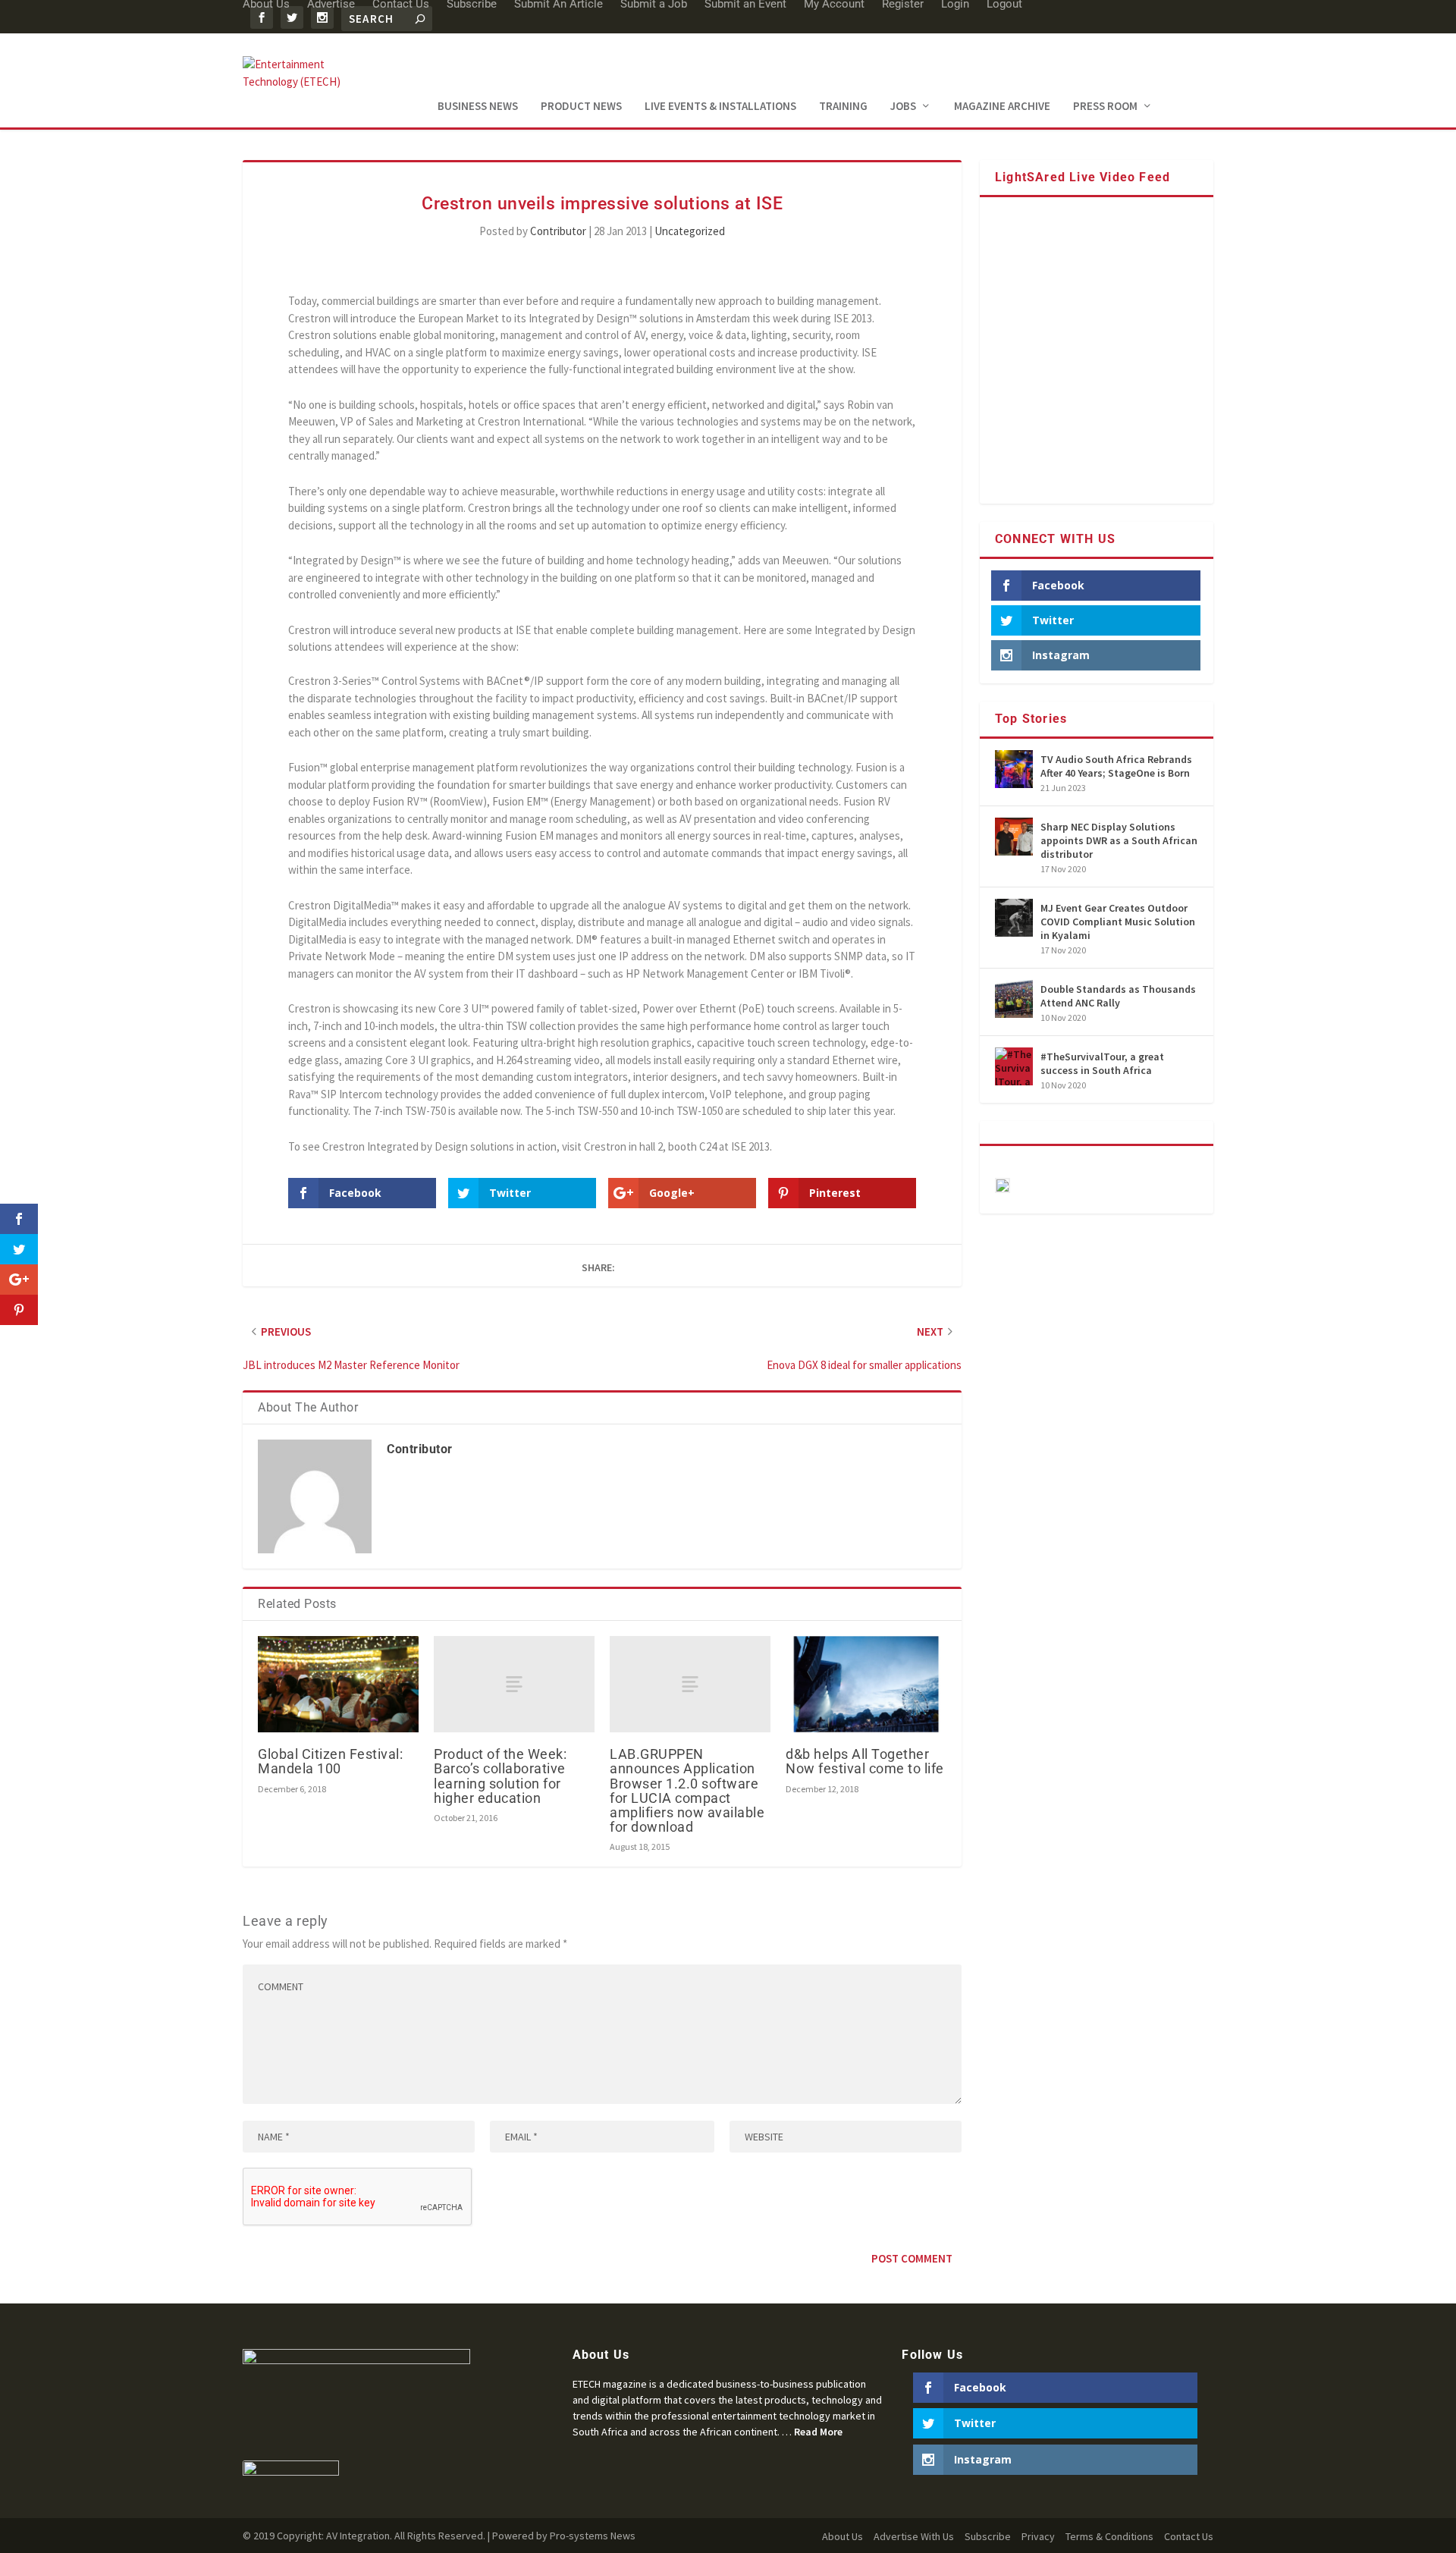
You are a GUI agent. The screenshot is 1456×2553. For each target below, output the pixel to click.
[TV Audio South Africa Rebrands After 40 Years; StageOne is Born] (1014, 769)
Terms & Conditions (1109, 2536)
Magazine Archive (1002, 107)
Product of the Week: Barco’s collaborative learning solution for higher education (500, 1776)
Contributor (558, 231)
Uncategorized (690, 231)
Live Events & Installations (720, 107)
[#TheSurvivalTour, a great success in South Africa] (1014, 1066)
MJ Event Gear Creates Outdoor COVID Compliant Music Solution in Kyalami (1118, 922)
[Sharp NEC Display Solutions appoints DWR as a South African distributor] (1014, 837)
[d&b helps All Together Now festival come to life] (866, 1684)
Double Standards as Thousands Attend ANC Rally (1118, 996)
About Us (843, 2536)
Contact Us (1189, 2536)
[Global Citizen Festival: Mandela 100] (338, 1684)
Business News (478, 107)
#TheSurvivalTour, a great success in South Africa (1102, 1063)
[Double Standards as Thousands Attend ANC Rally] (1014, 999)
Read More (818, 2432)
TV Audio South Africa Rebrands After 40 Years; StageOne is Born (1116, 766)
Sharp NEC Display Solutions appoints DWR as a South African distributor (1119, 840)
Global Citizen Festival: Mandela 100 (330, 1761)
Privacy (1038, 2536)
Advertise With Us (914, 2536)
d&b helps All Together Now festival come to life (865, 1761)
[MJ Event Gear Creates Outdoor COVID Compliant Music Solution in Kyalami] (1014, 918)
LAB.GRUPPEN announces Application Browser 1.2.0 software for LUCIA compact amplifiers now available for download (687, 1790)
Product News (581, 107)
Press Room (1105, 107)
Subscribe (988, 2536)
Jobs (903, 107)
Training (843, 107)
